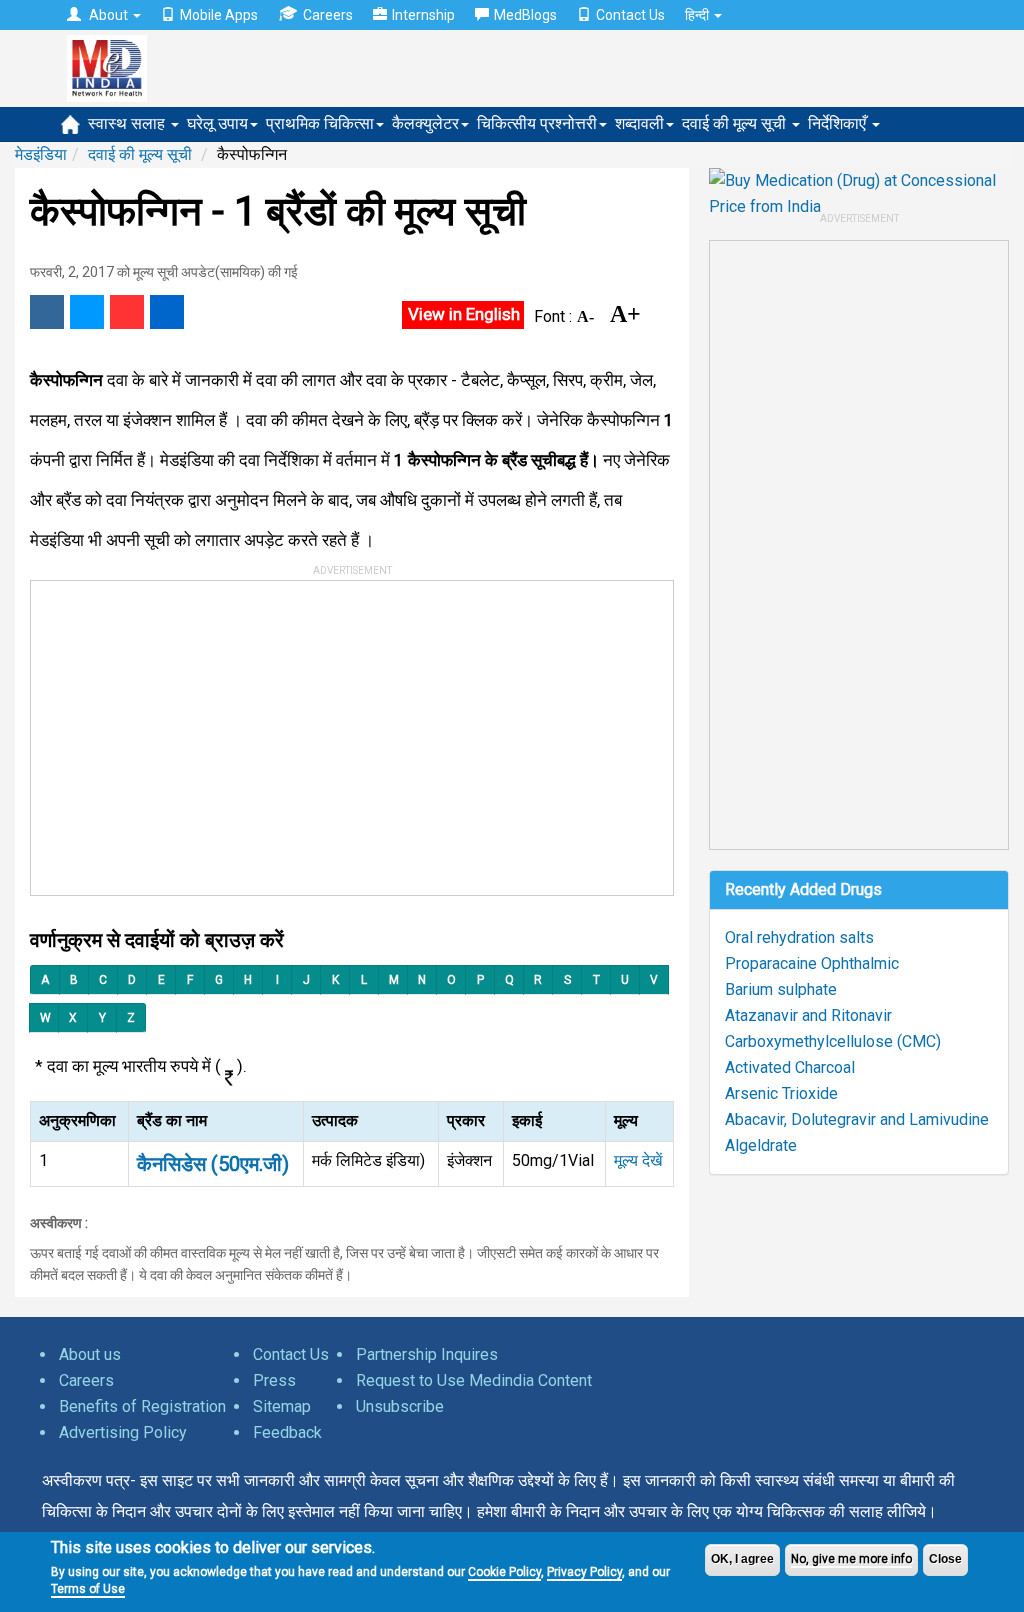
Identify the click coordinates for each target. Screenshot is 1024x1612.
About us (90, 1354)
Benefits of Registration (142, 1406)
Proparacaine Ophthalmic (812, 963)
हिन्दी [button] (698, 15)
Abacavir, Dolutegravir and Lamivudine (857, 1119)
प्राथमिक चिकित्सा (320, 123)
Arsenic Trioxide (781, 1093)
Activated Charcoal (790, 1067)
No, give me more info (851, 1559)
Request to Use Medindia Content (474, 1380)
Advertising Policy (123, 1432)
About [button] (108, 15)
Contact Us (630, 15)
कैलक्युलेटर (425, 123)
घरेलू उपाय (217, 123)
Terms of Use (88, 1589)
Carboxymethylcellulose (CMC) (833, 1041)
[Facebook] (47, 312)
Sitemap (282, 1406)
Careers (328, 15)
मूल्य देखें (638, 1160)
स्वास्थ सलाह (128, 123)
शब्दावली (639, 123)
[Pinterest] (127, 312)
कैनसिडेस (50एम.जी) (213, 1164)
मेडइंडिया (41, 154)
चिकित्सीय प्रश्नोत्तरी (537, 123)
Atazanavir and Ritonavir (808, 1015)
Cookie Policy (504, 1572)
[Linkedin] (167, 312)
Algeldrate (761, 1145)
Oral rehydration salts (799, 937)
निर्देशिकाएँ (839, 123)
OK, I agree (742, 1559)
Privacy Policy (584, 1572)
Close (945, 1559)
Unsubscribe (400, 1406)
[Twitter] (87, 312)
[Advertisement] (333, 731)
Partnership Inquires (427, 1354)
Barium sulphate (781, 989)
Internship (423, 15)
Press (274, 1380)
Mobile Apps (219, 15)
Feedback (287, 1432)
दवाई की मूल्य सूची (736, 123)
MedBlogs (525, 15)
